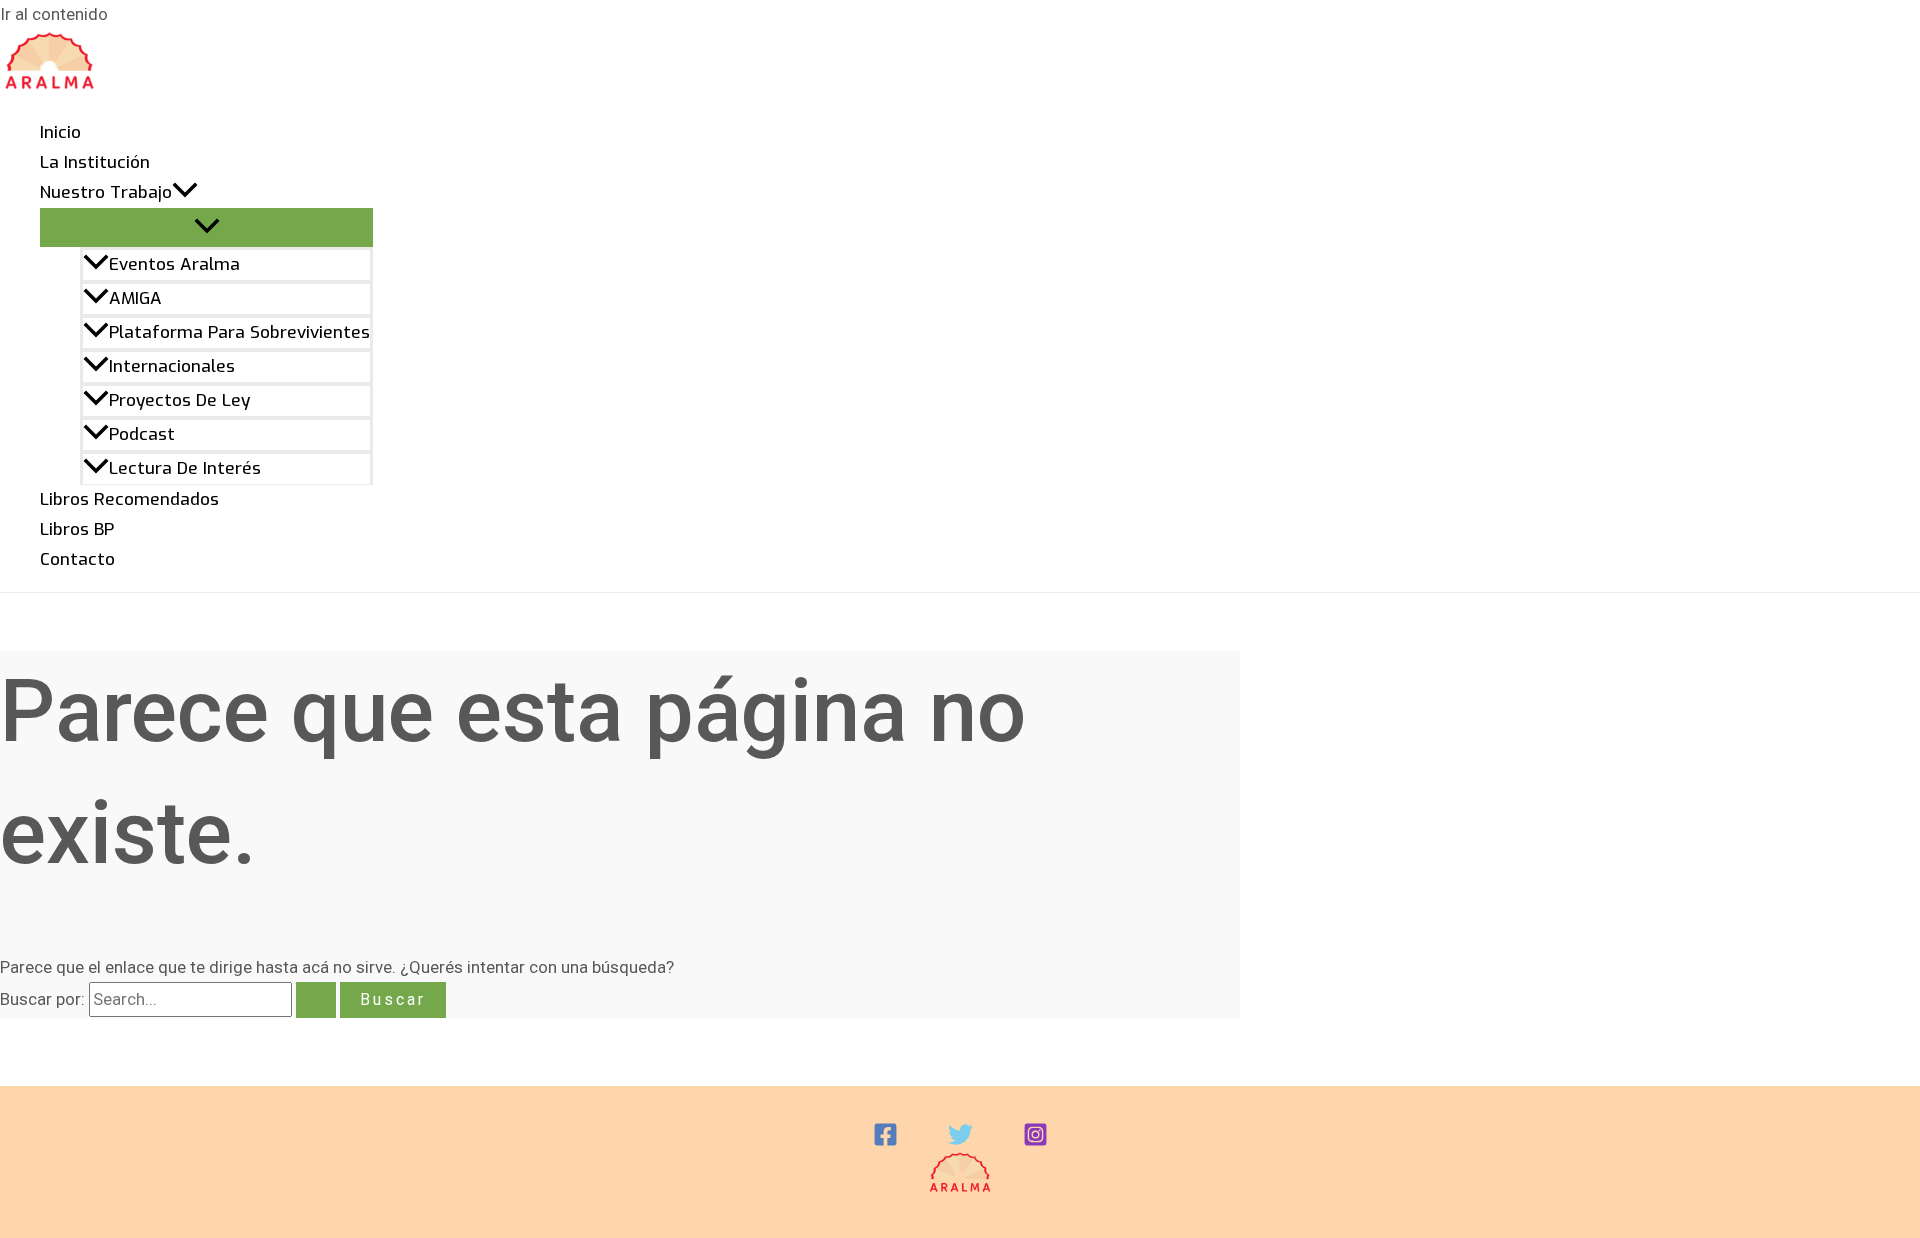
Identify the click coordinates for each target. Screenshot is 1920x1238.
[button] (185, 193)
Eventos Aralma (174, 264)
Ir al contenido (54, 14)
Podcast (142, 434)
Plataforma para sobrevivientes (239, 332)
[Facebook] (885, 1141)
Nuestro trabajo (106, 192)
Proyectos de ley (179, 400)
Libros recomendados (129, 499)
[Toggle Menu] (206, 227)
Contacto (77, 559)
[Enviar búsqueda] (316, 1000)
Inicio (60, 132)
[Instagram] (1035, 1141)
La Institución (95, 162)
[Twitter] (960, 1141)
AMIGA (135, 298)
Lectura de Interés (185, 468)
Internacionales (172, 366)
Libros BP (77, 529)
